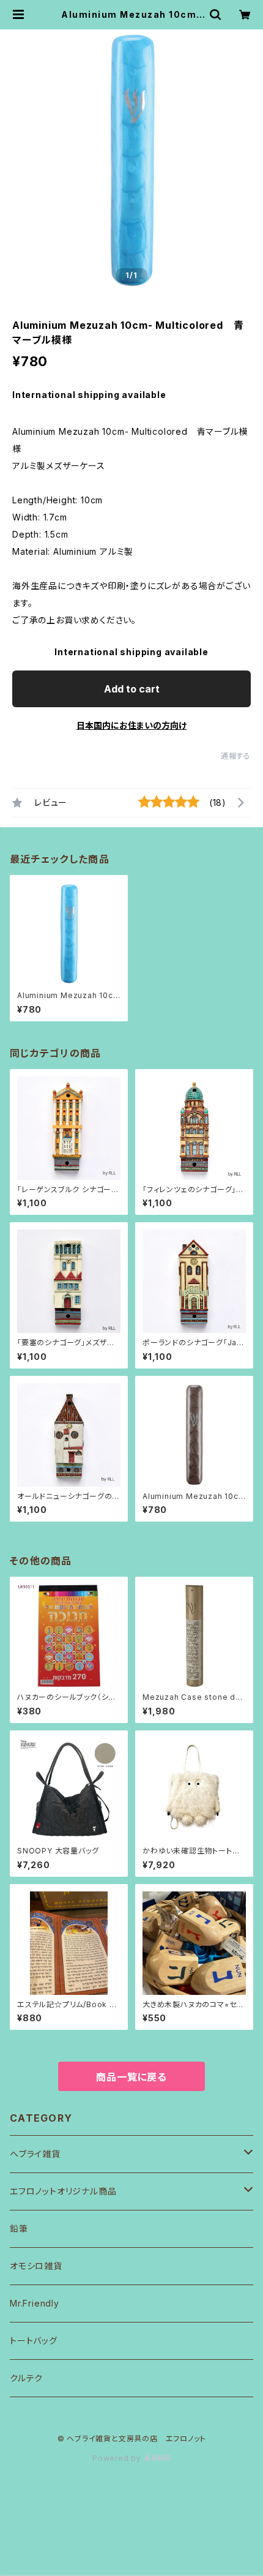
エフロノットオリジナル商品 (63, 2191)
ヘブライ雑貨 (35, 2154)
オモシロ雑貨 (36, 2266)
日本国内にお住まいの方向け (131, 725)
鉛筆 (19, 2229)
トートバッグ (34, 2341)
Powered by (118, 2458)
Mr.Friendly (35, 2303)
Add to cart (132, 689)
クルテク (26, 2378)
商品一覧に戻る (131, 2077)
